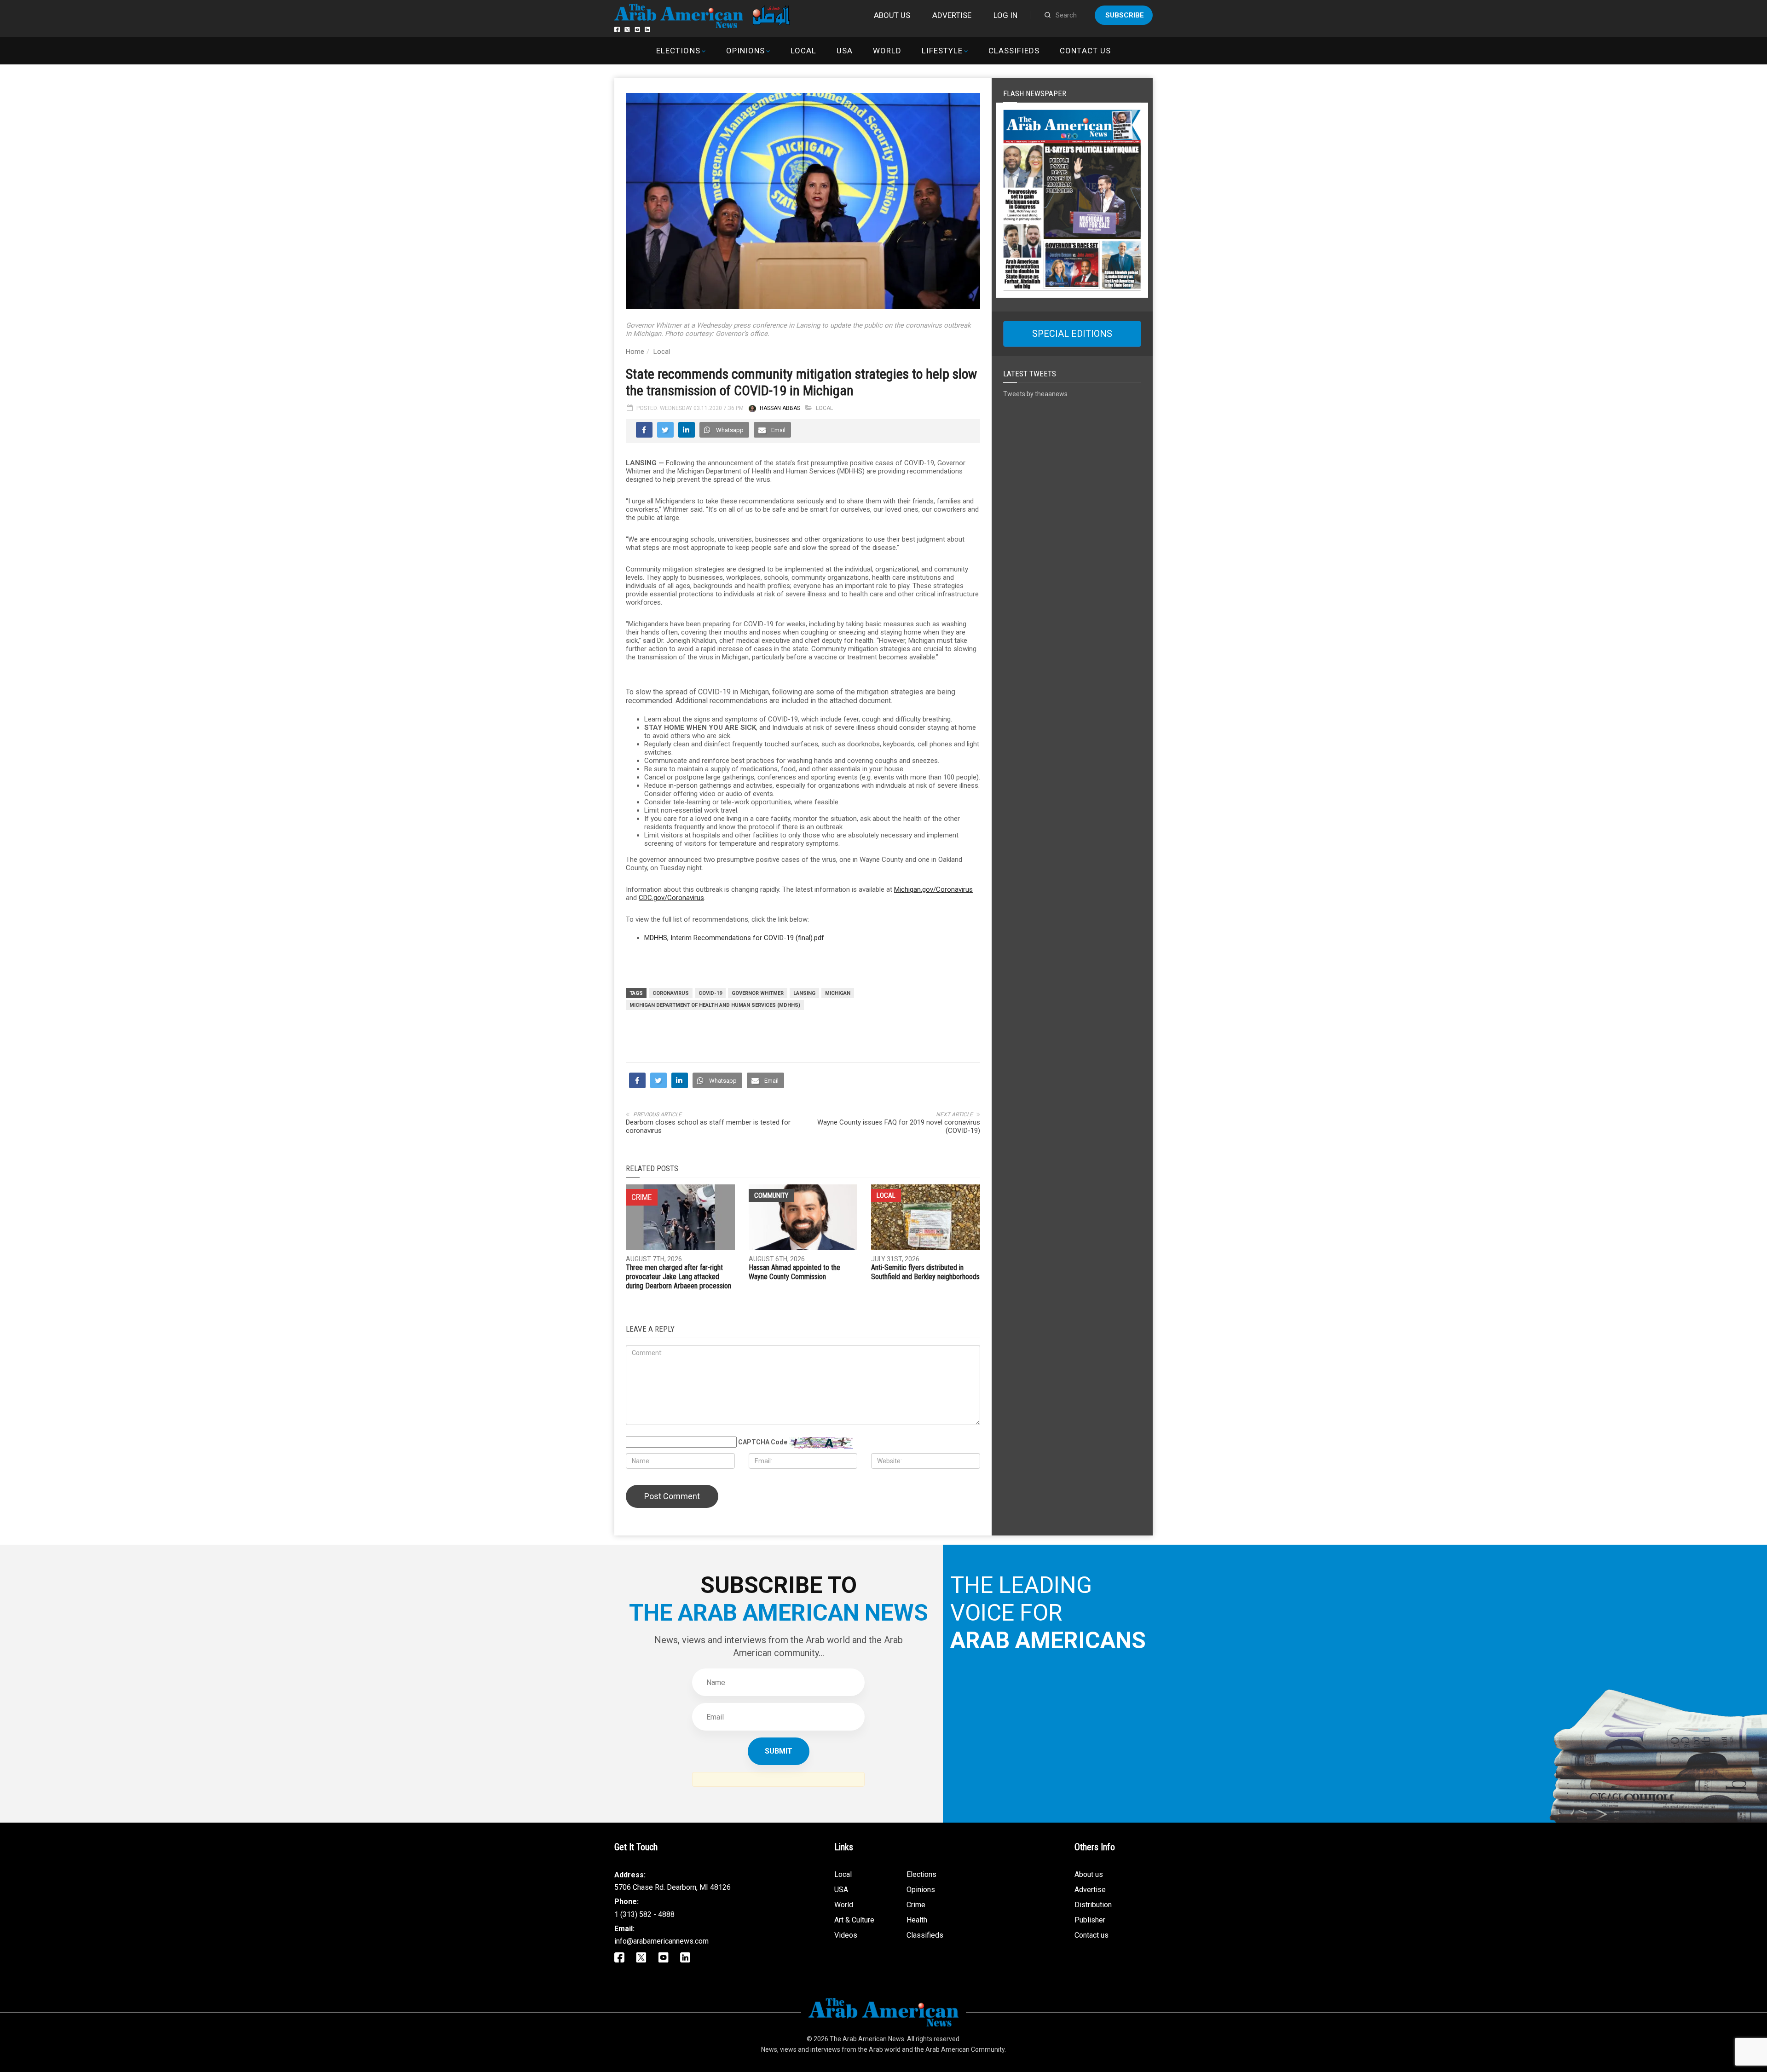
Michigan (838, 993)
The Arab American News (867, 2039)
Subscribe (1125, 15)
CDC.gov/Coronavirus (671, 898)
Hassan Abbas (780, 408)
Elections (678, 51)
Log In (1005, 15)
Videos (846, 1935)
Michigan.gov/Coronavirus (933, 889)
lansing (804, 993)
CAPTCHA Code (763, 1442)
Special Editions (1072, 334)
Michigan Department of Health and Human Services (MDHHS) (715, 1005)
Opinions (745, 51)
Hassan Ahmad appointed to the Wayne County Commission (794, 1272)
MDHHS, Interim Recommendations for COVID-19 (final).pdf (734, 938)
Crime (916, 1905)
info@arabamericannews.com (661, 1941)
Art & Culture (854, 1920)
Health (917, 1920)
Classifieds (1014, 51)
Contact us (1085, 51)
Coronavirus (671, 993)
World (887, 51)
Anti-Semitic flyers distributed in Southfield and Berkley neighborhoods (925, 1272)
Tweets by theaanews (1035, 394)
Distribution (1093, 1905)
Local (803, 51)
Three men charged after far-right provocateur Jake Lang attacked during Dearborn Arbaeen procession (679, 1277)
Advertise (952, 15)
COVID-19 (710, 993)
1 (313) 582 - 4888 (644, 1914)
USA (845, 51)
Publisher (1090, 1920)
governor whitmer (758, 993)
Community (771, 1195)
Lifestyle (942, 51)
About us (892, 15)
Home (635, 352)
